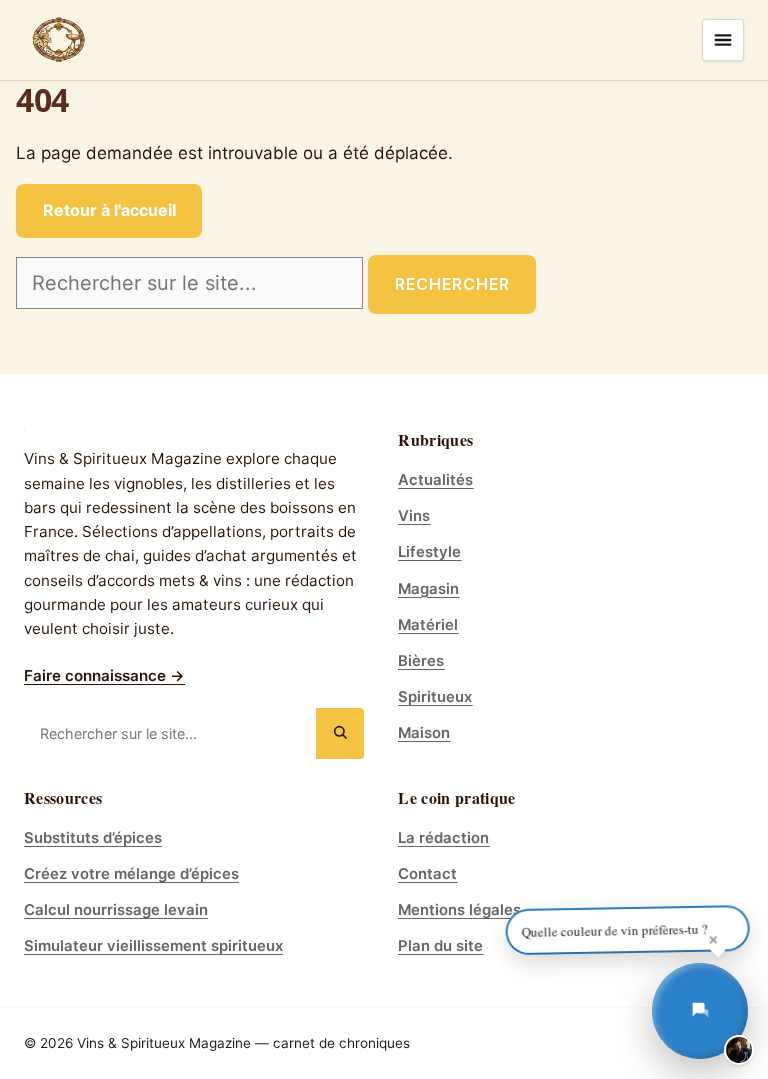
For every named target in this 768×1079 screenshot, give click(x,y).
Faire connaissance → (104, 675)
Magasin (428, 589)
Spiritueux (435, 697)
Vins (414, 516)
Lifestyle (429, 552)
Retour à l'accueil (109, 210)
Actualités (435, 480)
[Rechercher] (340, 733)
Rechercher (452, 284)
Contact (427, 874)
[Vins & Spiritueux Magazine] (59, 40)
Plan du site (440, 946)
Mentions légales (459, 910)
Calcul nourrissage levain (116, 910)
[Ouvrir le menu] (723, 40)
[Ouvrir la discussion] (700, 1011)
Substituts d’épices (93, 838)
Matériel (428, 625)
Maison (424, 733)
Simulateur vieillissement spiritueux (153, 946)
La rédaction (443, 838)
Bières (421, 661)
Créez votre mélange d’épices (131, 874)
